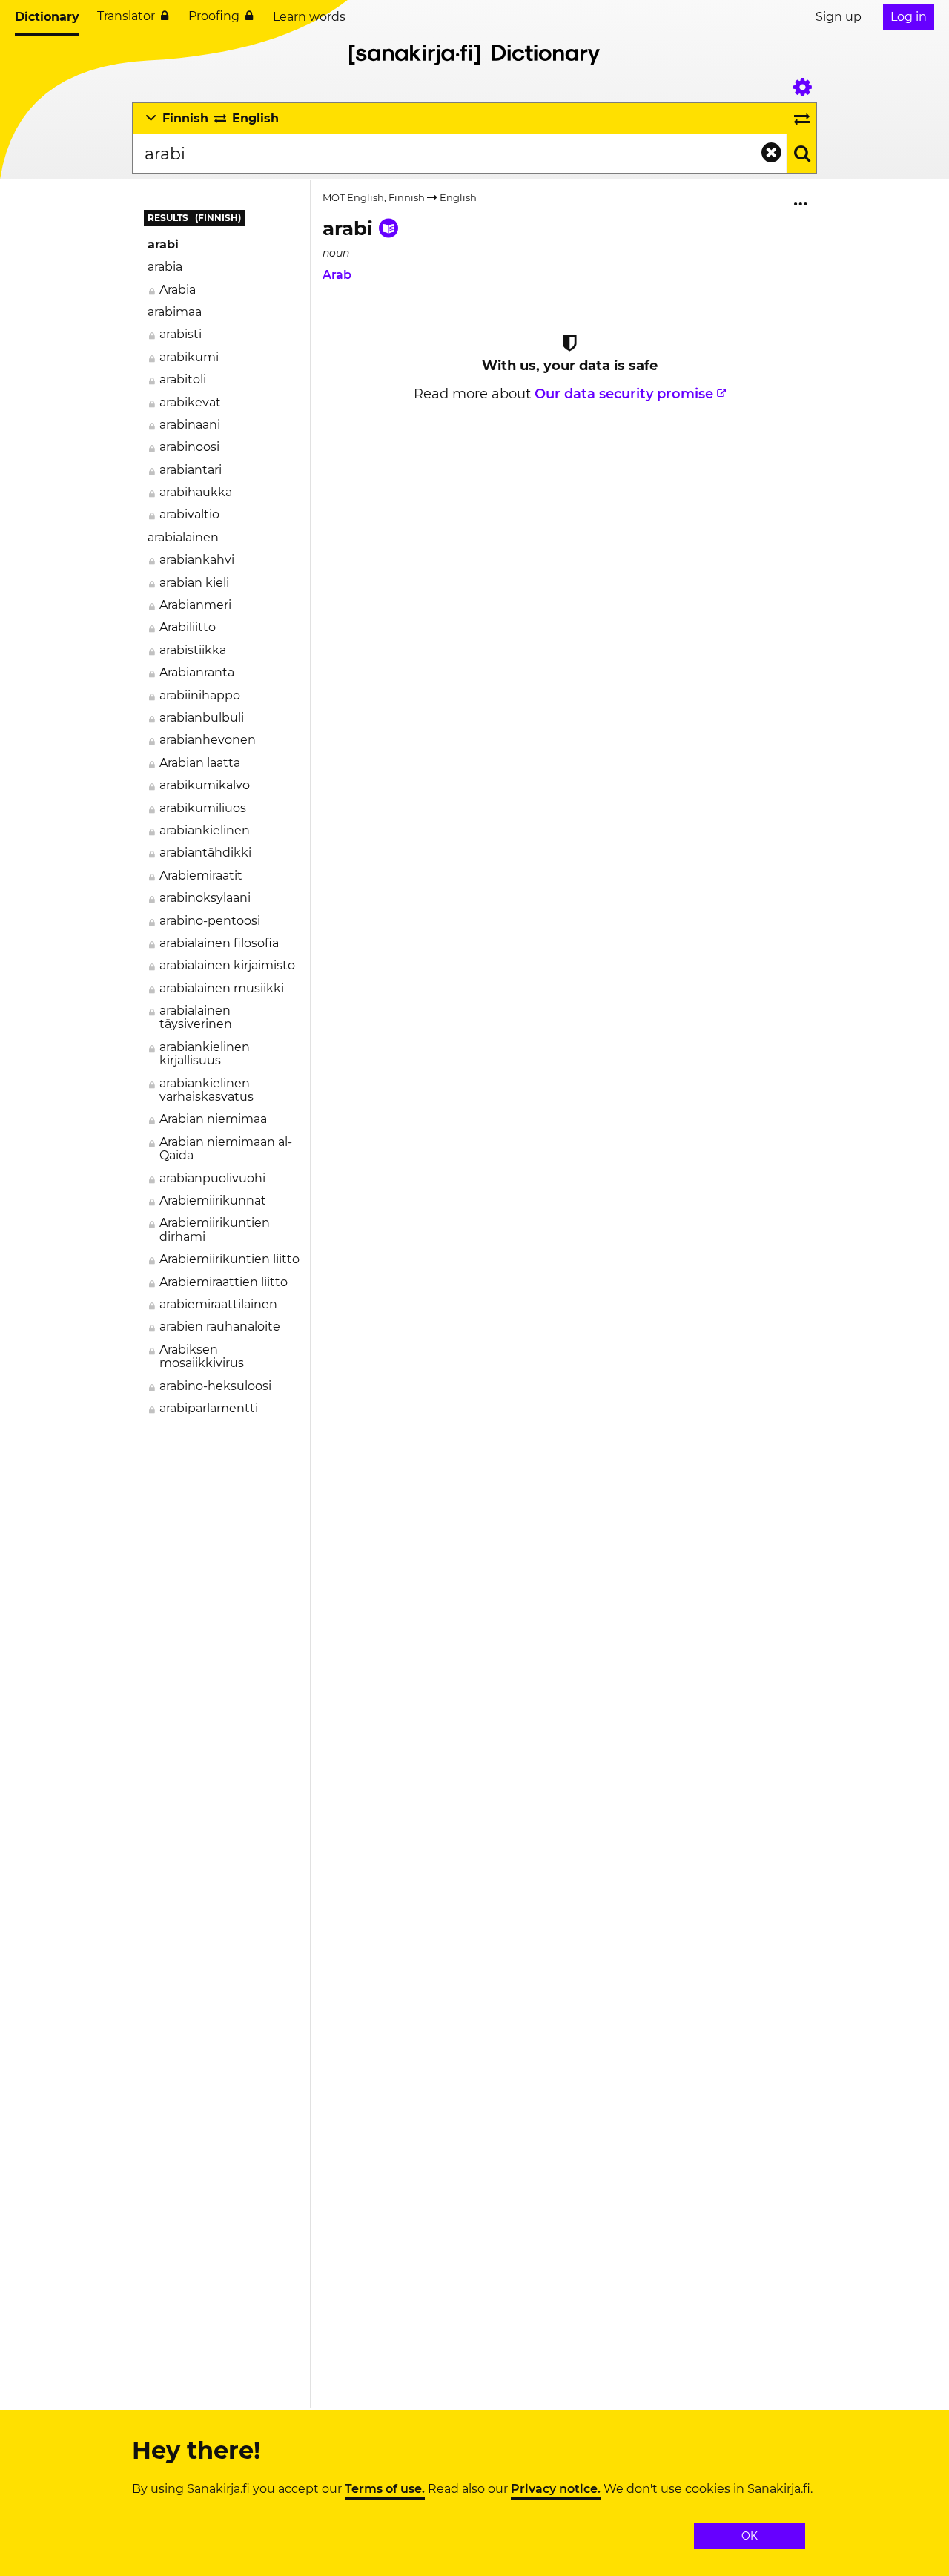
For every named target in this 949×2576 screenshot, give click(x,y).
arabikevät (190, 402)
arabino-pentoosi (210, 921)
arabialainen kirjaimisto (227, 965)
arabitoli (183, 379)
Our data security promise (624, 394)
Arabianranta (197, 672)
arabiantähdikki (205, 853)
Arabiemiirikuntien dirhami (215, 1229)
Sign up (839, 17)
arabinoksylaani (205, 898)
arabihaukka (196, 492)
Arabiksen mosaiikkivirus (202, 1356)
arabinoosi (189, 447)
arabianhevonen (208, 740)
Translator (126, 16)
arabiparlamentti (209, 1408)
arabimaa (175, 312)
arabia (165, 267)
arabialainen (183, 537)
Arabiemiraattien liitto (224, 1282)
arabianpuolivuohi (212, 1178)
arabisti (181, 334)
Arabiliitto (188, 627)
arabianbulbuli (202, 718)
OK (750, 2536)
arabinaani (190, 425)
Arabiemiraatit (201, 876)
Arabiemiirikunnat (213, 1200)
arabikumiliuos (203, 808)
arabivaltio (189, 514)
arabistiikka (193, 650)
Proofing (214, 16)
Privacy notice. (556, 2489)
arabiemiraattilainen (218, 1304)
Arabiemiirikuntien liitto (229, 1259)
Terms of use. (385, 2489)
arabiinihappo (200, 695)
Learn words (309, 17)
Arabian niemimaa (213, 1119)
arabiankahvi (197, 560)
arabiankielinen (205, 830)
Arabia (178, 290)
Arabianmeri (195, 605)
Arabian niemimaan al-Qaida (226, 1149)
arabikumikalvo (205, 785)
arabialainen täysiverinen (196, 1017)
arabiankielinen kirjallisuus (205, 1054)
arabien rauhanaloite (220, 1327)
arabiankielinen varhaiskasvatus (206, 1090)
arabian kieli (194, 583)
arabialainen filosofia (219, 943)
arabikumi (189, 357)
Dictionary (47, 17)
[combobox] (459, 154)
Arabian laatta (200, 763)
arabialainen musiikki (222, 988)
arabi (163, 244)
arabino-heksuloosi (215, 1386)
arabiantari (191, 470)
